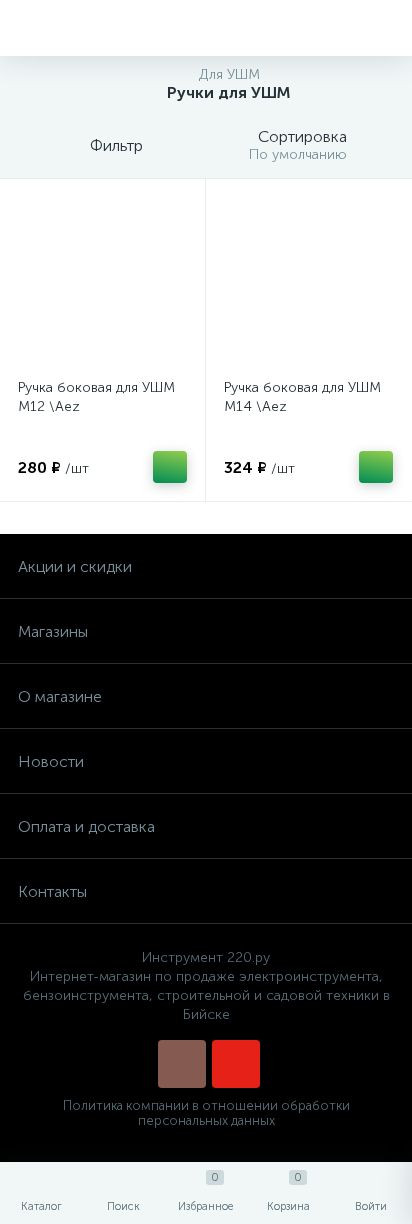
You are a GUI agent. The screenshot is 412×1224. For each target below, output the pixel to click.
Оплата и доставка (86, 826)
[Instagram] (182, 1064)
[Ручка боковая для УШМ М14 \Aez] (308, 281)
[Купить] (170, 467)
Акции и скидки (75, 566)
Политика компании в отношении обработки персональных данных (206, 1113)
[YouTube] (236, 1064)
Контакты (52, 891)
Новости (51, 761)
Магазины (53, 631)
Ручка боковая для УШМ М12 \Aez (96, 397)
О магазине (60, 696)
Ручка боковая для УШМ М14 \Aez (302, 397)
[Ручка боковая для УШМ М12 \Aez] (102, 281)
